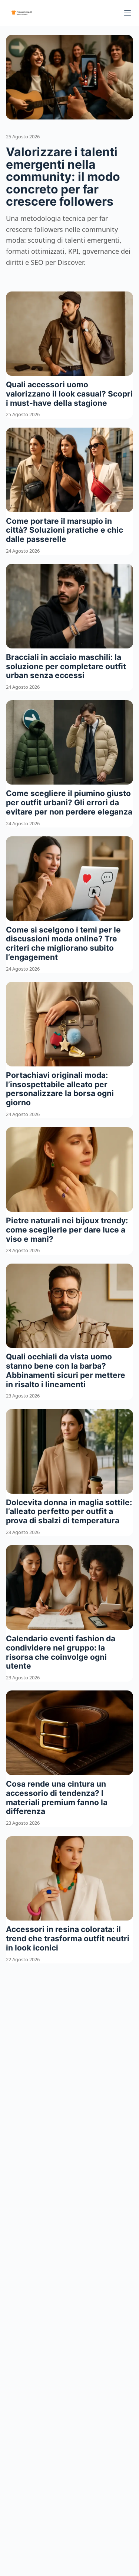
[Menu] (128, 13)
